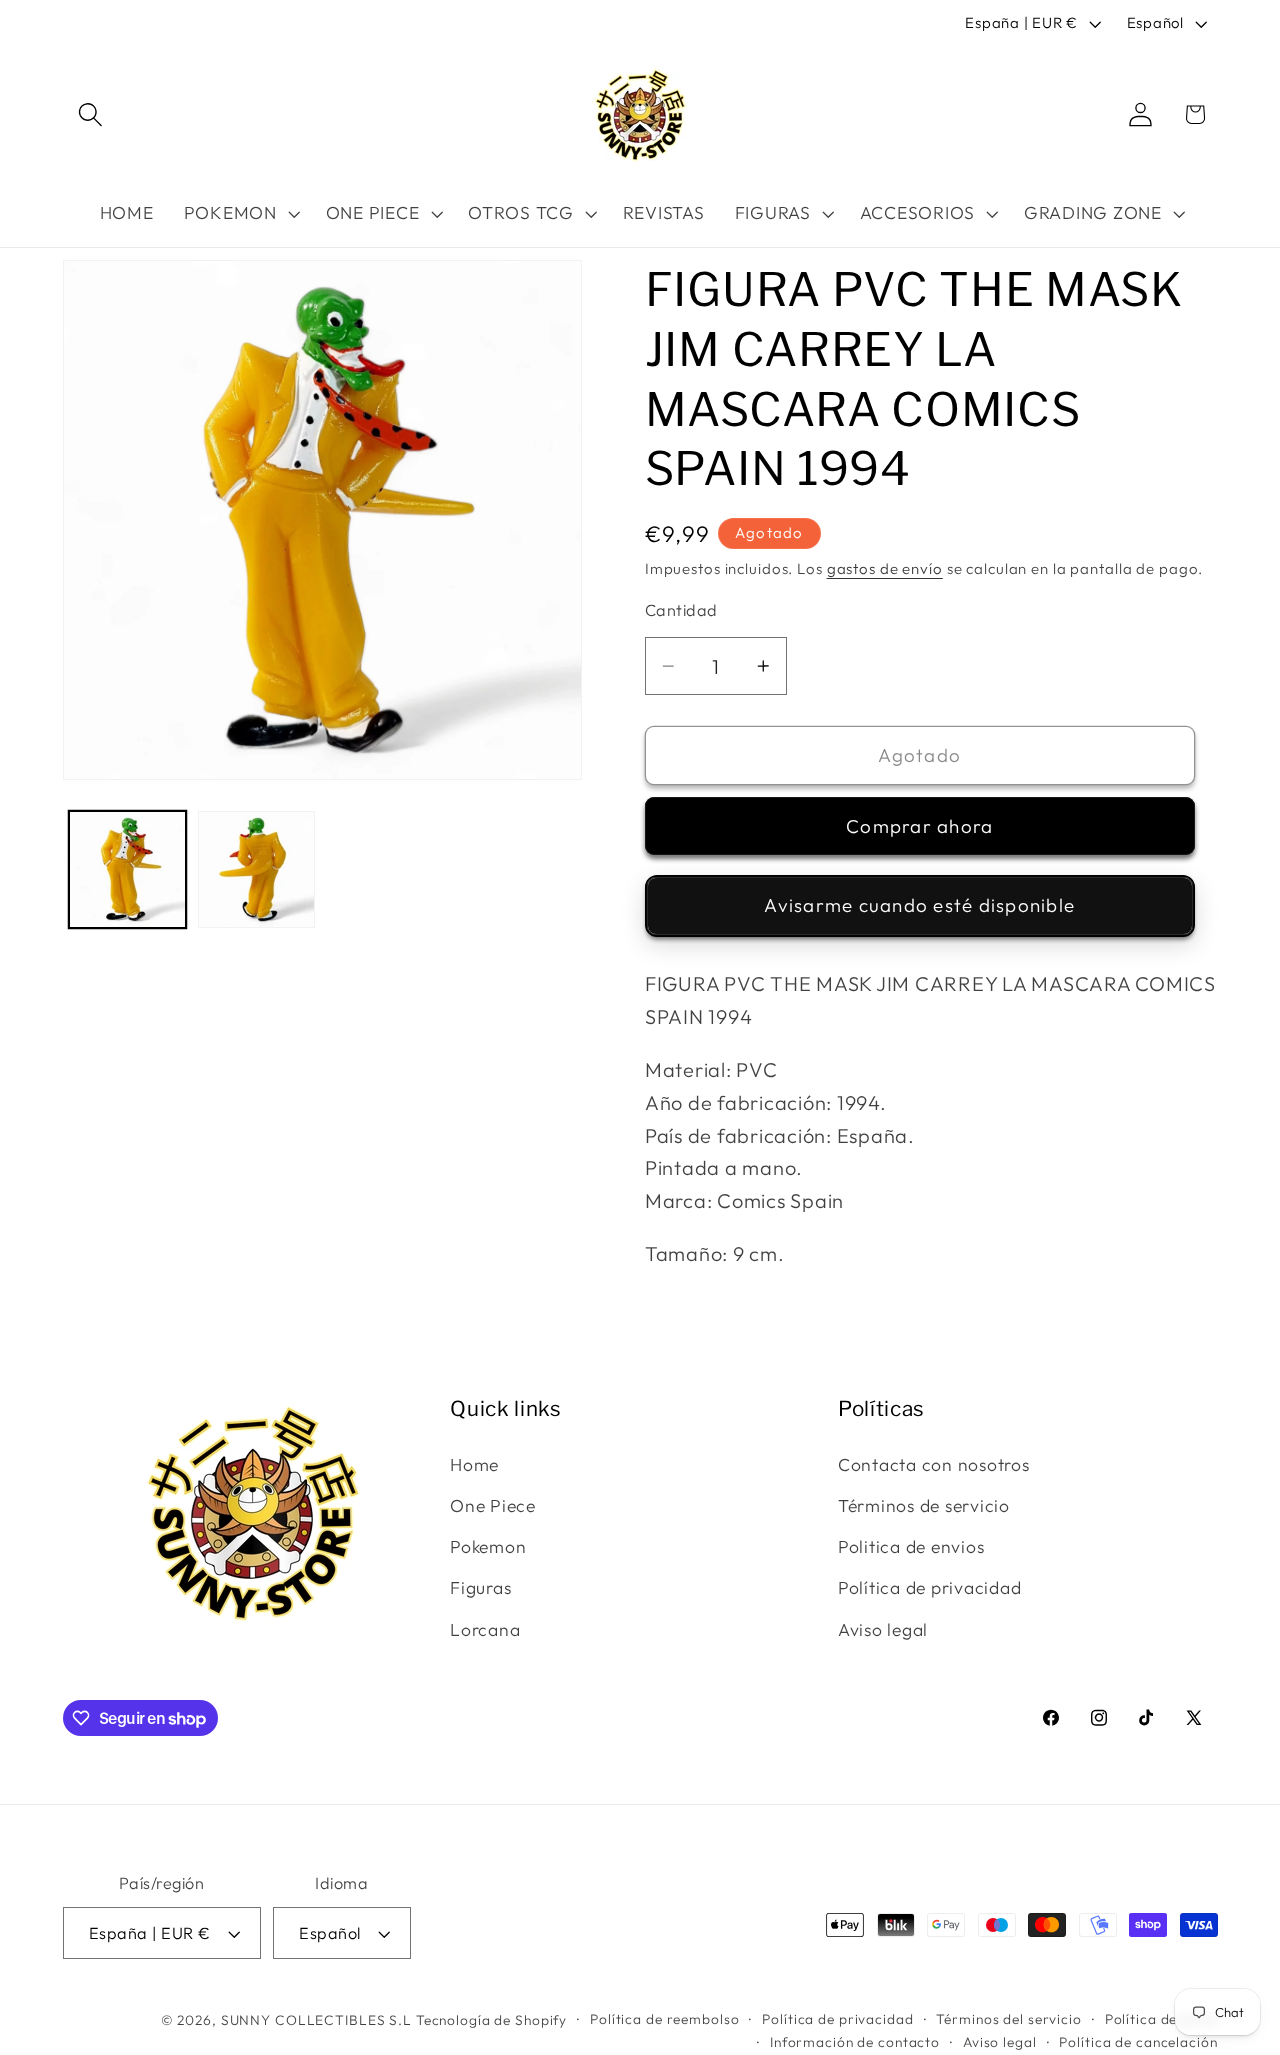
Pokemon (488, 1546)
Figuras (480, 1588)
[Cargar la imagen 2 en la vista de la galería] (256, 869)
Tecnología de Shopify (491, 2020)
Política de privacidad (930, 1588)
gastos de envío (885, 568)
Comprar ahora (919, 826)
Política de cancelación (1138, 2043)
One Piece (493, 1505)
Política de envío (1161, 2019)
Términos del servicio (1008, 2019)
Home (474, 1464)
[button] (90, 114)
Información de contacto (855, 2043)
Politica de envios (911, 1546)
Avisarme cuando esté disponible (919, 905)
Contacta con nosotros (934, 1464)
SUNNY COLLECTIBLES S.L (316, 2020)
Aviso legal (883, 1629)
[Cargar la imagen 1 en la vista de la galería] (127, 869)
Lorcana (485, 1629)
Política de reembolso (664, 2019)
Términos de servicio (924, 1505)
